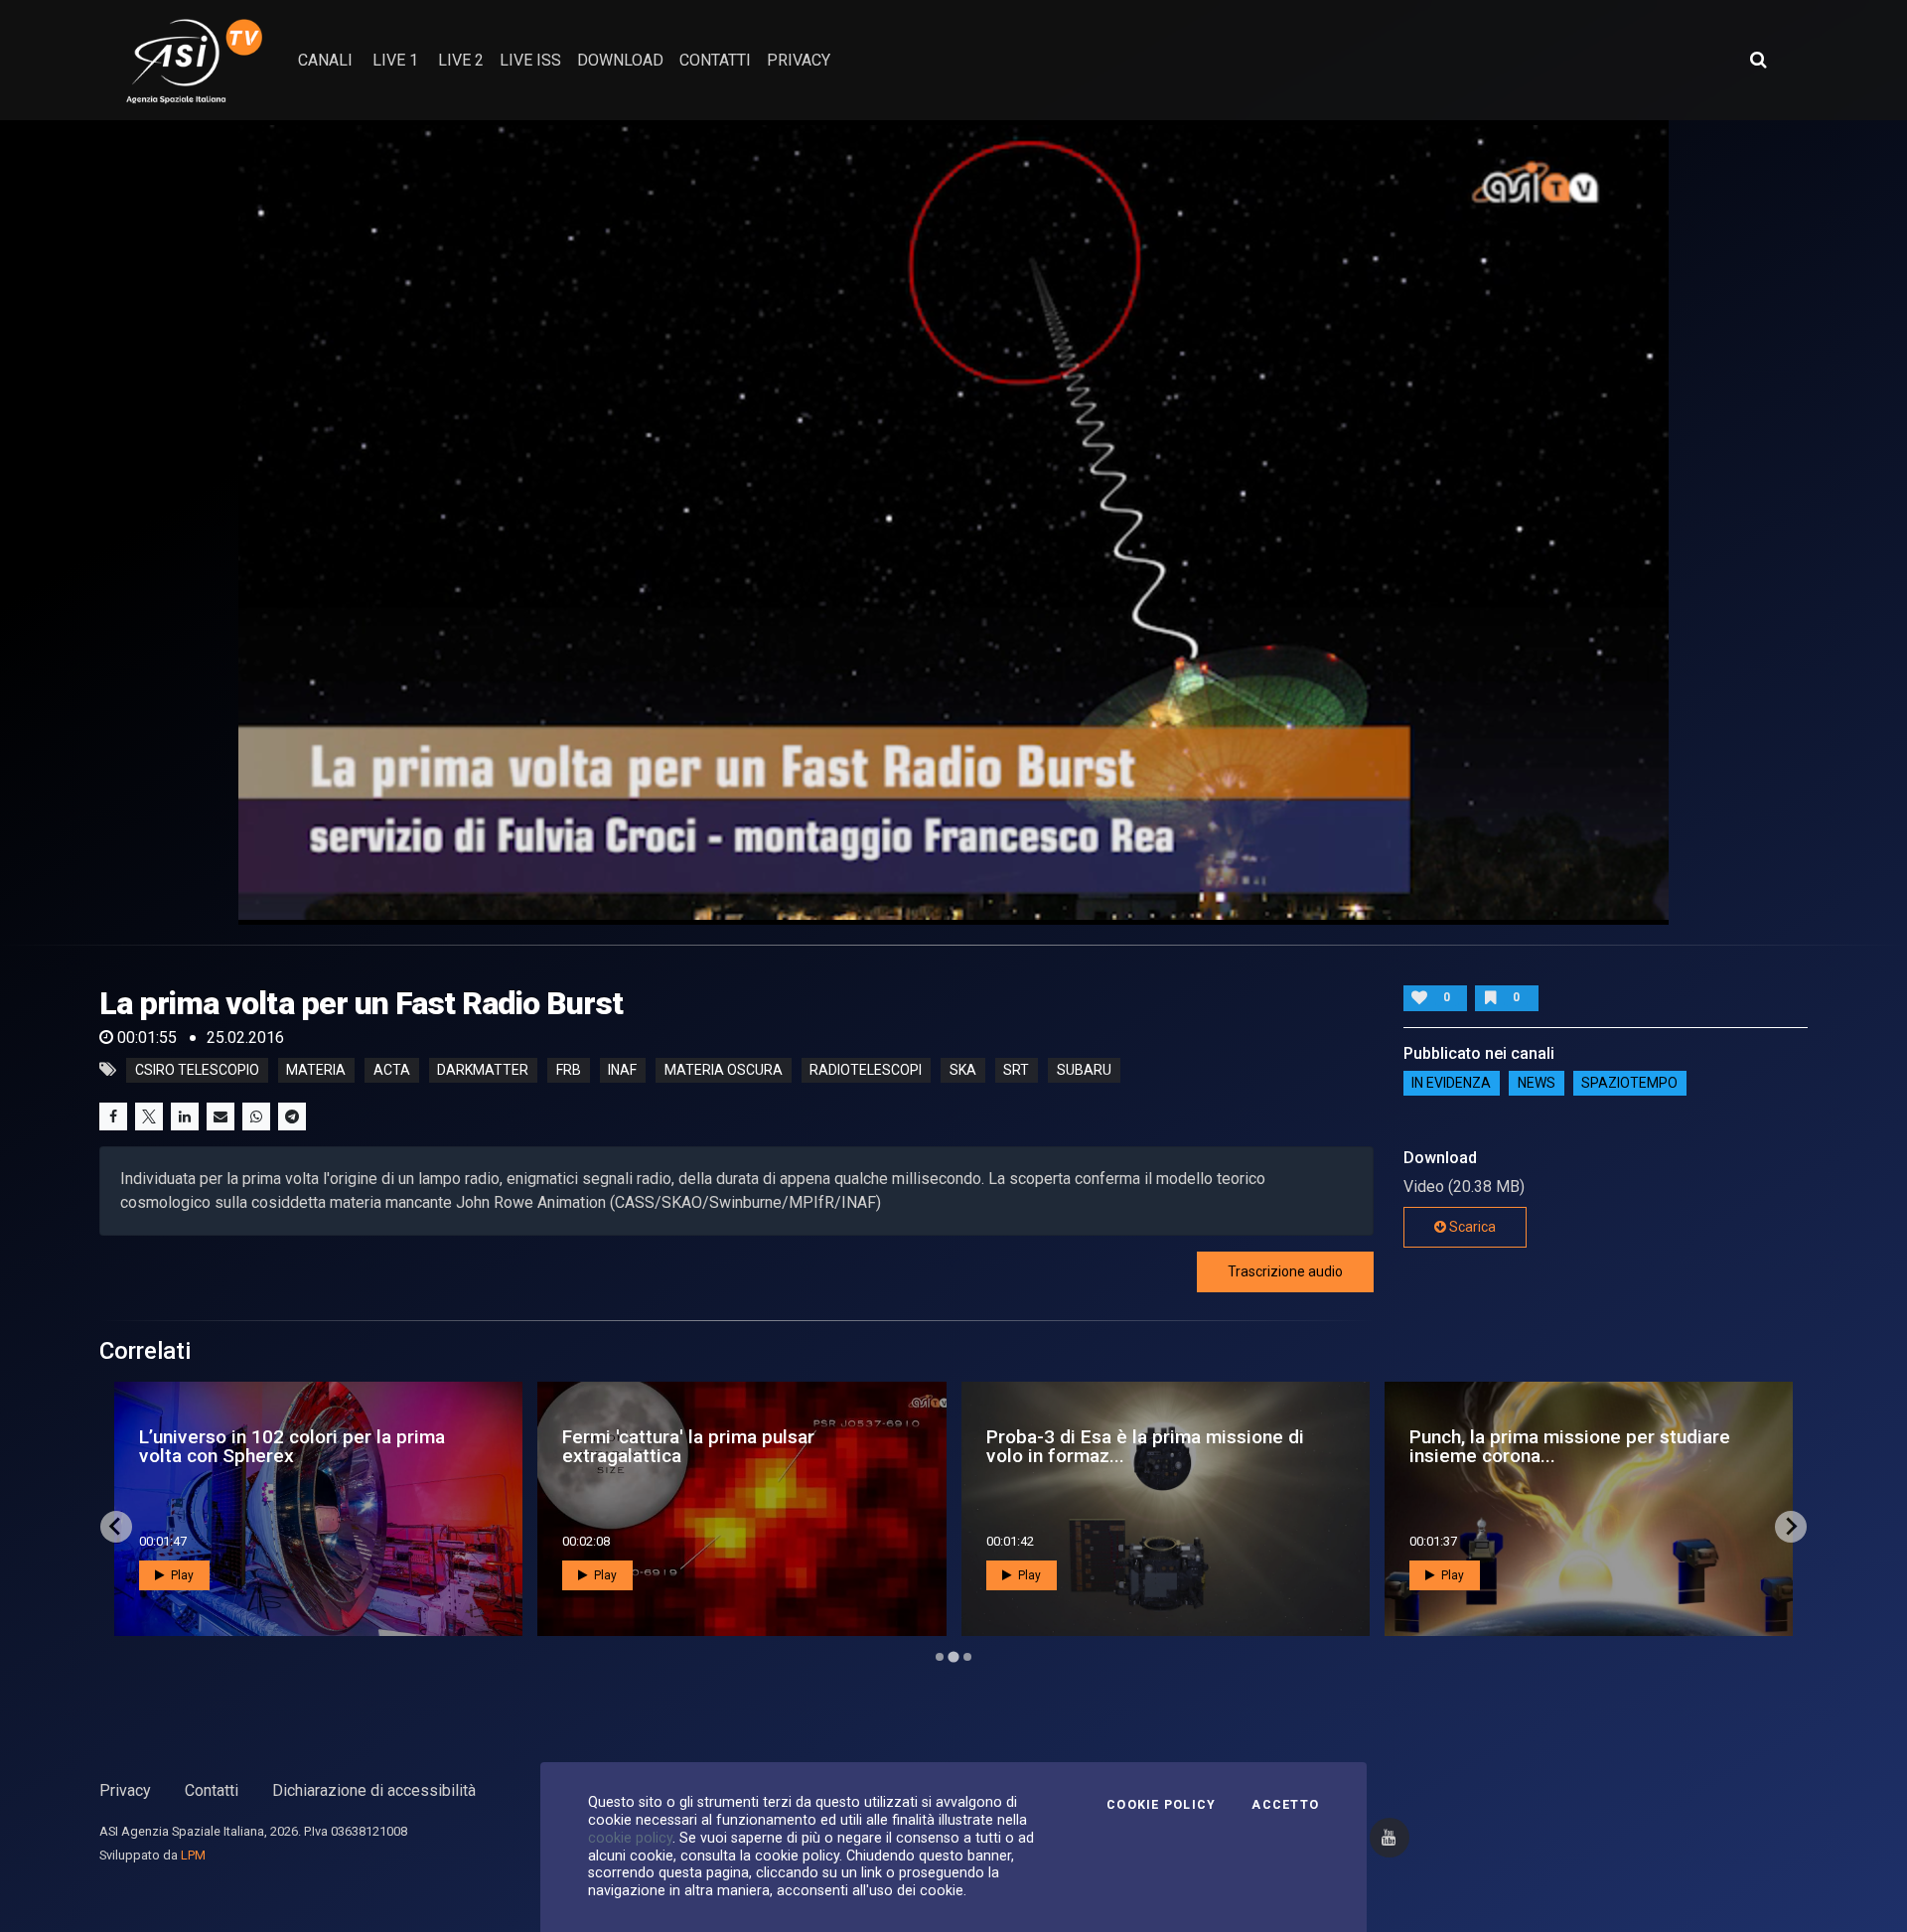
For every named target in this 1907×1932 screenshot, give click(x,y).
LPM (193, 1855)
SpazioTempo (1629, 1084)
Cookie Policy (1161, 1805)
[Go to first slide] (1791, 1527)
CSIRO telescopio (197, 1070)
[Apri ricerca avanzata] (1758, 60)
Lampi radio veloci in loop (1498, 1446)
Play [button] (181, 1575)
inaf (622, 1070)
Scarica (1471, 1227)
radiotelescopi (866, 1070)
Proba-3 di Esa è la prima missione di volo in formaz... (298, 1446)
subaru (1084, 1070)
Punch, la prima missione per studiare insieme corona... (723, 1446)
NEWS (1537, 1084)
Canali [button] (325, 60)
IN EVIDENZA (1451, 1084)
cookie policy (630, 1838)
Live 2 (461, 60)
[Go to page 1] (940, 1657)
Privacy (125, 1790)
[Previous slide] (116, 1527)
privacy (799, 60)
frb (569, 1070)
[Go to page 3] (967, 1656)
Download (620, 60)
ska (963, 1070)
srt (1016, 1070)
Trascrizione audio (1285, 1271)
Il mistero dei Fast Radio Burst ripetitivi (1116, 1446)
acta (392, 1070)
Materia (316, 1070)
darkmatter (483, 1070)
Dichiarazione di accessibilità (374, 1790)
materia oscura (724, 1070)
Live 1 (395, 60)
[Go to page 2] (953, 1657)
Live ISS (530, 60)
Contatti (212, 1790)
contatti (715, 60)
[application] (953, 522)
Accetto (1285, 1805)
